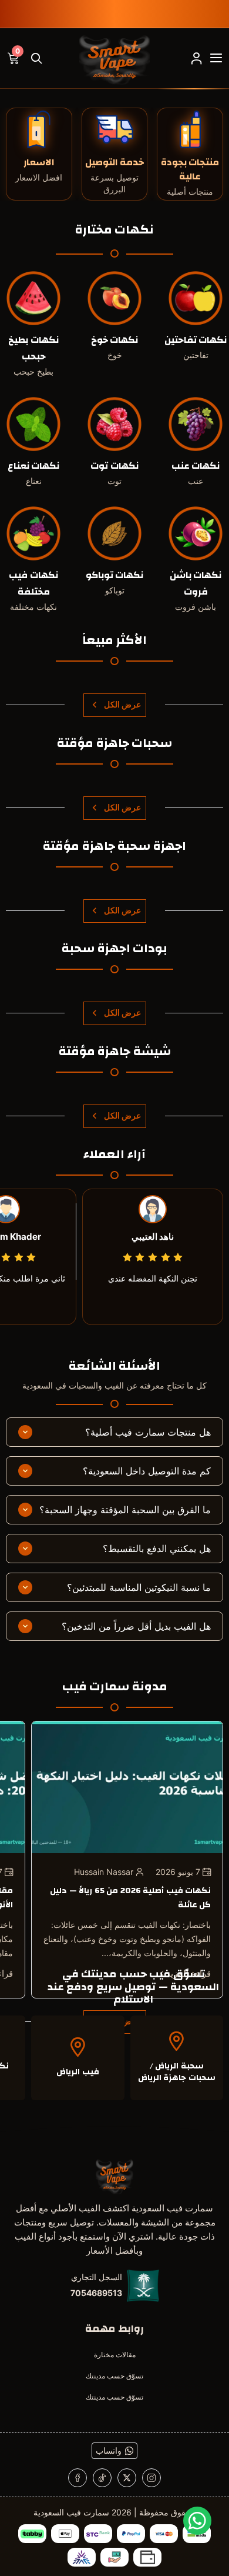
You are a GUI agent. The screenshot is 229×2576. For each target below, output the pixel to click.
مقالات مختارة (115, 2355)
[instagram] (151, 2478)
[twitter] (127, 2478)
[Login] (196, 58)
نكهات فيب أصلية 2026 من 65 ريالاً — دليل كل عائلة (130, 1898)
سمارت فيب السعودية (71, 2512)
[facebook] (78, 2478)
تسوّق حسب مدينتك (114, 2376)
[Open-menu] (216, 58)
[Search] (36, 58)
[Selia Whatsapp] (197, 2521)
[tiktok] (102, 2478)
